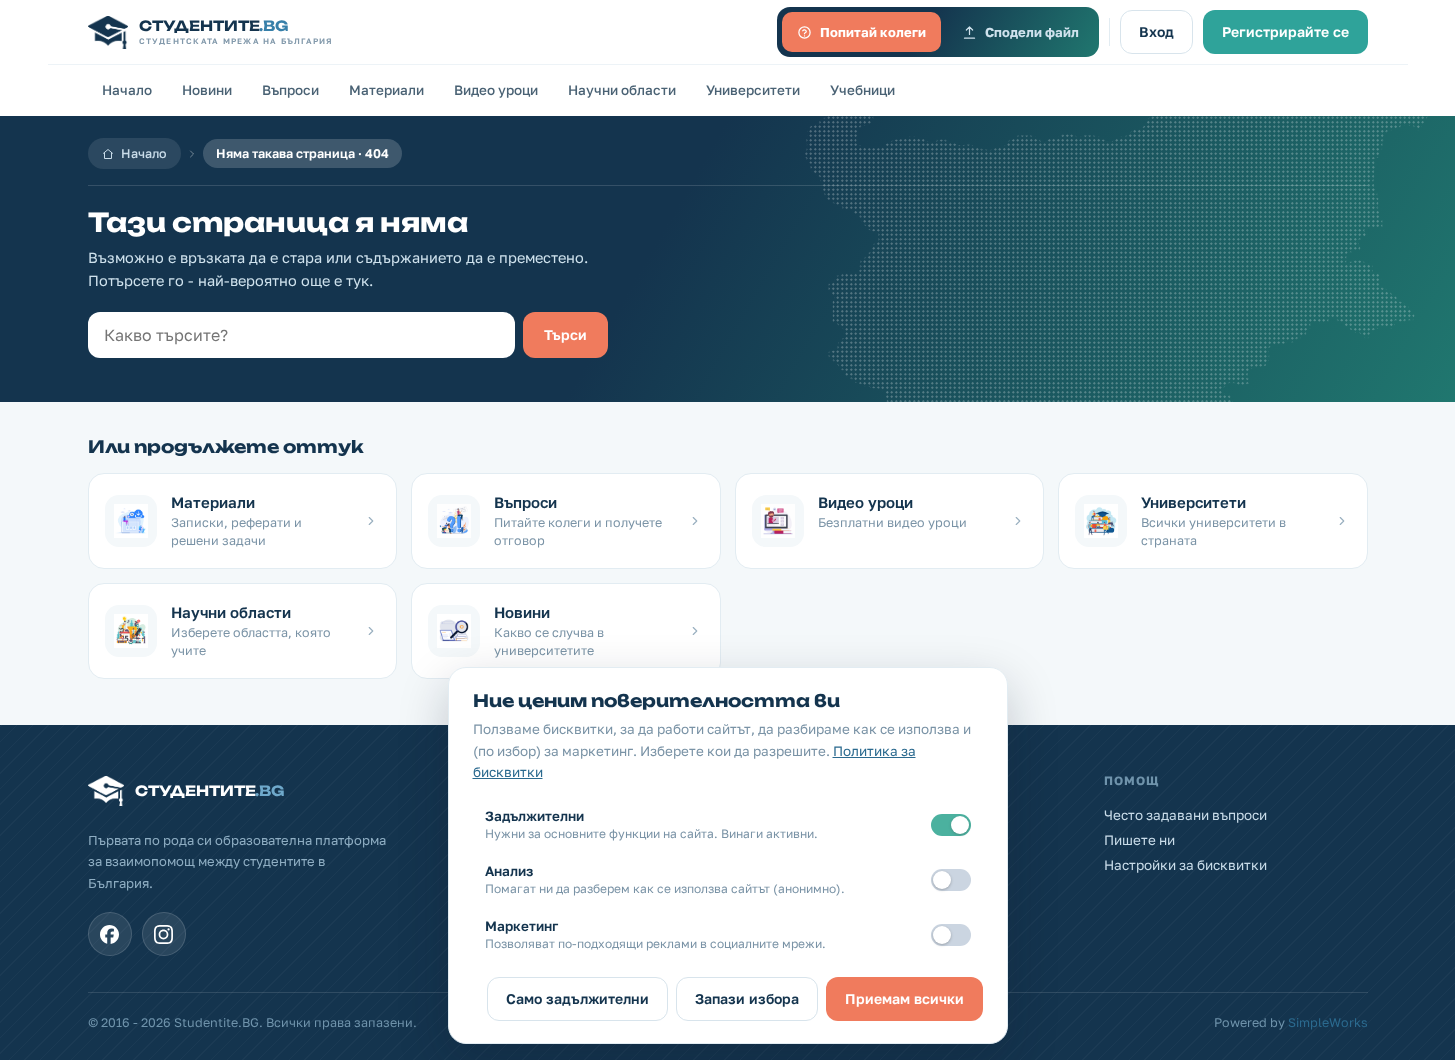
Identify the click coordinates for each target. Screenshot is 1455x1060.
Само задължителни (577, 998)
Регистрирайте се (1285, 31)
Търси (565, 334)
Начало (127, 90)
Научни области (622, 90)
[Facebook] (110, 934)
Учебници (862, 90)
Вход (1156, 31)
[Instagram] (164, 934)
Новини (207, 90)
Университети (753, 90)
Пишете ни (1139, 840)
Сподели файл (1032, 32)
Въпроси (290, 90)
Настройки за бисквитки (1185, 865)
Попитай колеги (873, 32)
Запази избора (747, 998)
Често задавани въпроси (1185, 815)
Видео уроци (496, 90)
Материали (386, 90)
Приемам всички (904, 998)
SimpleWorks (1328, 1022)
